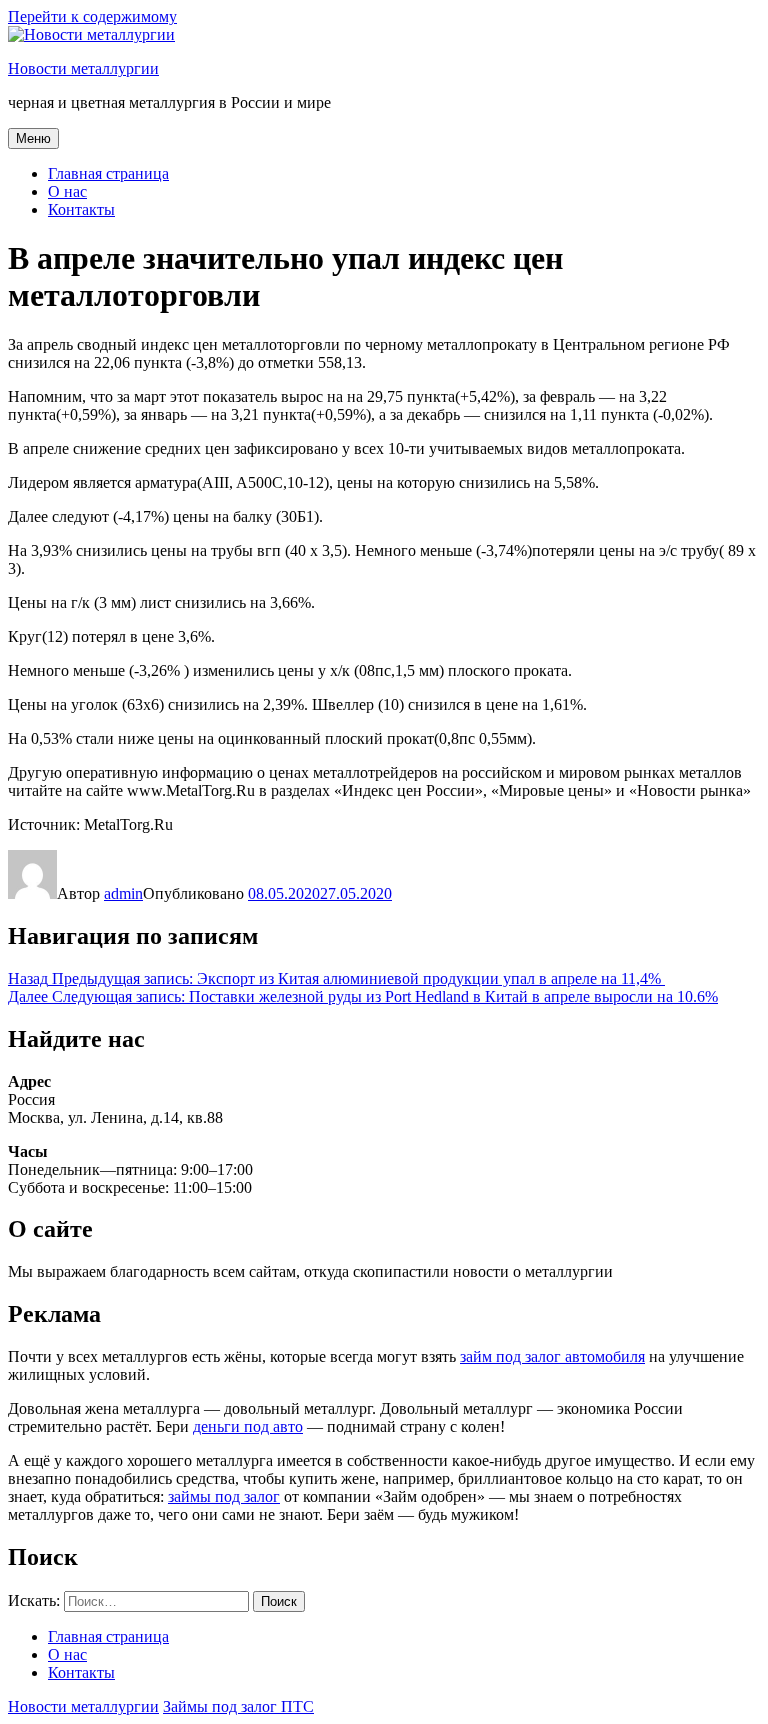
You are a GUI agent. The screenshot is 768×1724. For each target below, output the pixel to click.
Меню (33, 138)
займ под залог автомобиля (552, 1356)
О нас (67, 191)
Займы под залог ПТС (238, 1706)
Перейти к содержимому (92, 16)
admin (123, 893)
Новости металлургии (83, 68)
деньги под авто (248, 1426)
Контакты (81, 209)
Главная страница (108, 173)
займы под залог (224, 1496)
